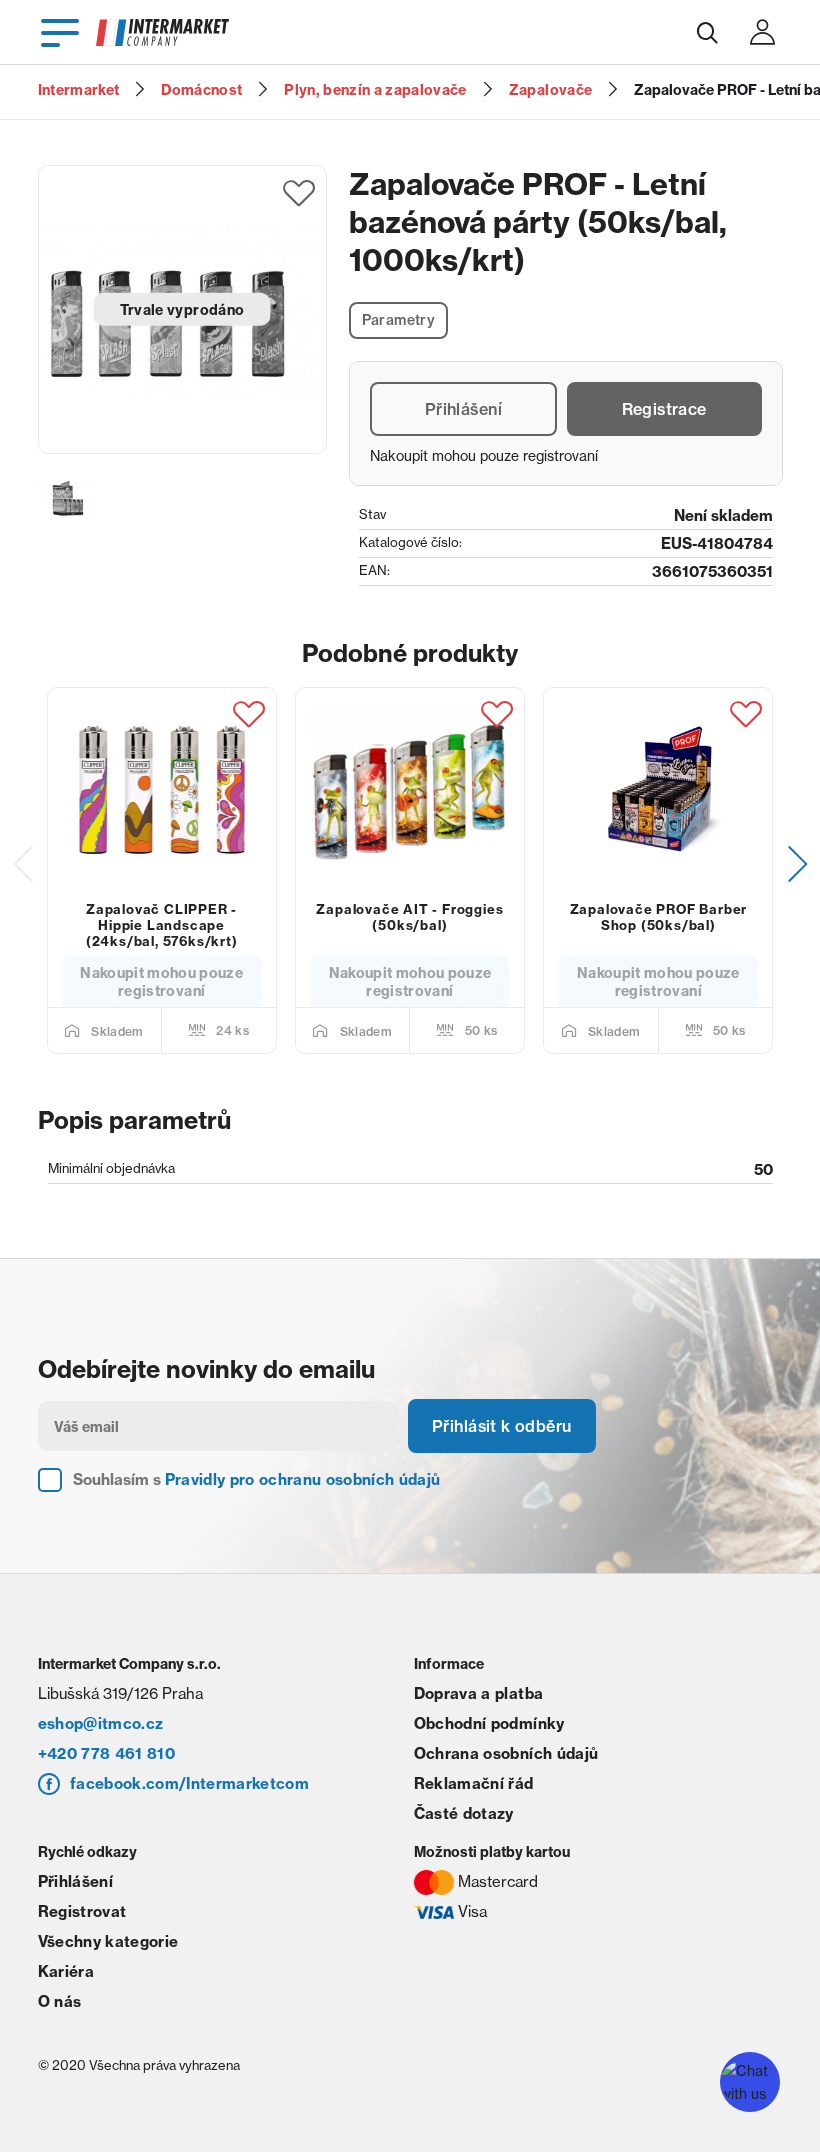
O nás (60, 2001)
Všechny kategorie (108, 1941)
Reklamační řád (474, 1783)
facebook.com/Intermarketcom (189, 1783)
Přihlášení (463, 409)
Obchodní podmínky (489, 1723)
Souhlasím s (257, 1479)
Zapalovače (550, 90)
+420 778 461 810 (106, 1753)
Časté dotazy (464, 1813)
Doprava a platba (478, 1693)
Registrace (664, 409)
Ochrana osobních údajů (506, 1753)
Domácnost (201, 90)
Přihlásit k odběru (502, 1426)
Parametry (399, 320)
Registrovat (82, 1911)
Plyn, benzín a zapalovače (375, 90)
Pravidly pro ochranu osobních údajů (303, 1479)
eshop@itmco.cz (101, 1723)
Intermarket (79, 90)
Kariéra (66, 1971)
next (798, 864)
